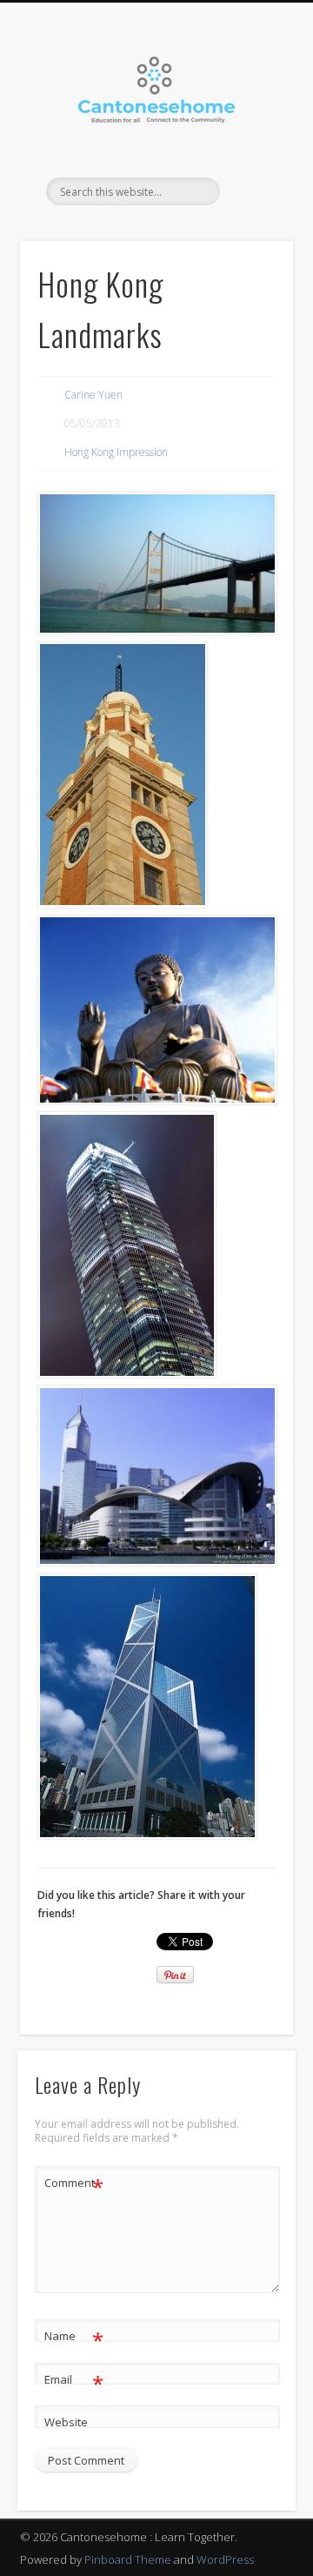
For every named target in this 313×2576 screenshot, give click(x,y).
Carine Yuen (93, 395)
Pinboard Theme (128, 2559)
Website (66, 2422)
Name (74, 2338)
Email (74, 2382)
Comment (74, 2185)
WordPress (225, 2559)
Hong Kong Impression (116, 452)
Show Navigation (252, 156)
